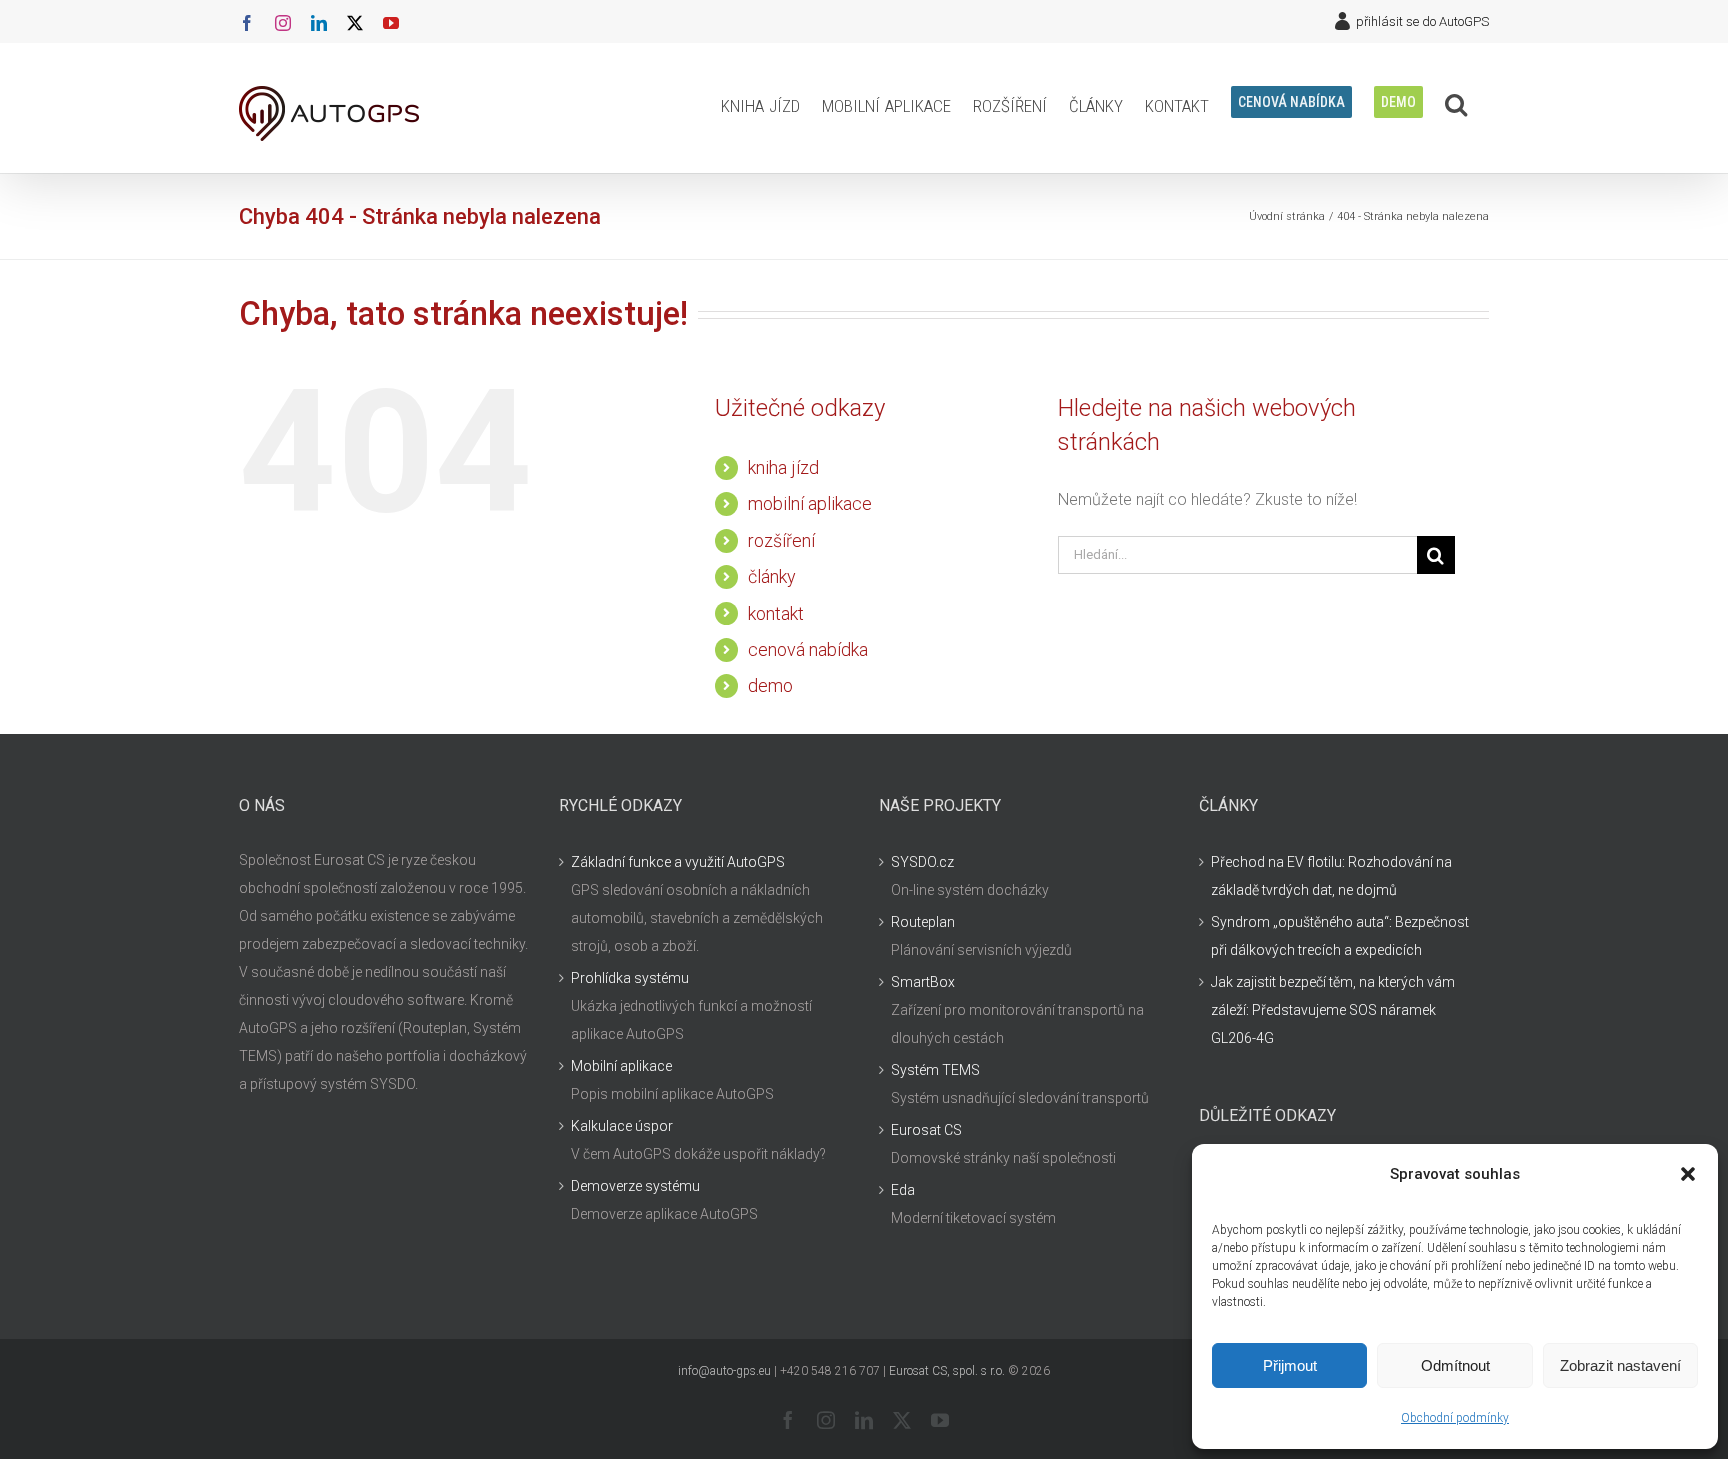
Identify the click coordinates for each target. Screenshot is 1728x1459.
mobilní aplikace (810, 503)
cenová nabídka (808, 649)
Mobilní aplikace (621, 1066)
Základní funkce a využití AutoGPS (678, 862)
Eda (903, 1190)
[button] (1688, 1174)
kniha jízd (783, 467)
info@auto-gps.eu (724, 1371)
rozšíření (781, 540)
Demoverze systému (635, 1186)
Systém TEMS (935, 1070)
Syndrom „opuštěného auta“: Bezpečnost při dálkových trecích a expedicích (1340, 936)
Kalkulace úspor (622, 1126)
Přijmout (1290, 1365)
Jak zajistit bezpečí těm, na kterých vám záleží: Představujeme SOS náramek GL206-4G (1333, 1010)
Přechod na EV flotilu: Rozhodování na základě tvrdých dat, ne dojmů (1331, 876)
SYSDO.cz (922, 862)
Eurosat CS (926, 1130)
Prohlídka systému (630, 978)
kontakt (776, 613)
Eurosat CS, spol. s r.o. (947, 1371)
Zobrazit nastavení (1620, 1365)
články (772, 576)
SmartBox (923, 982)
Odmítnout (1455, 1365)
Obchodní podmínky (1455, 1418)
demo (770, 685)
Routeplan (923, 922)
